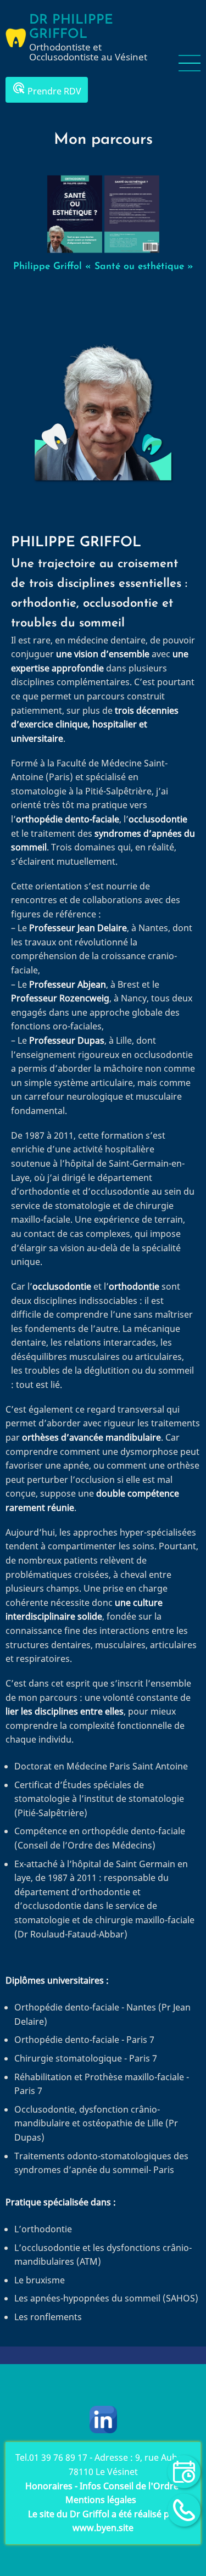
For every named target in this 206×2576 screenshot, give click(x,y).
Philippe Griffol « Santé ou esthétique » (103, 267)
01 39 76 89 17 (58, 2457)
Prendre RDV (47, 89)
